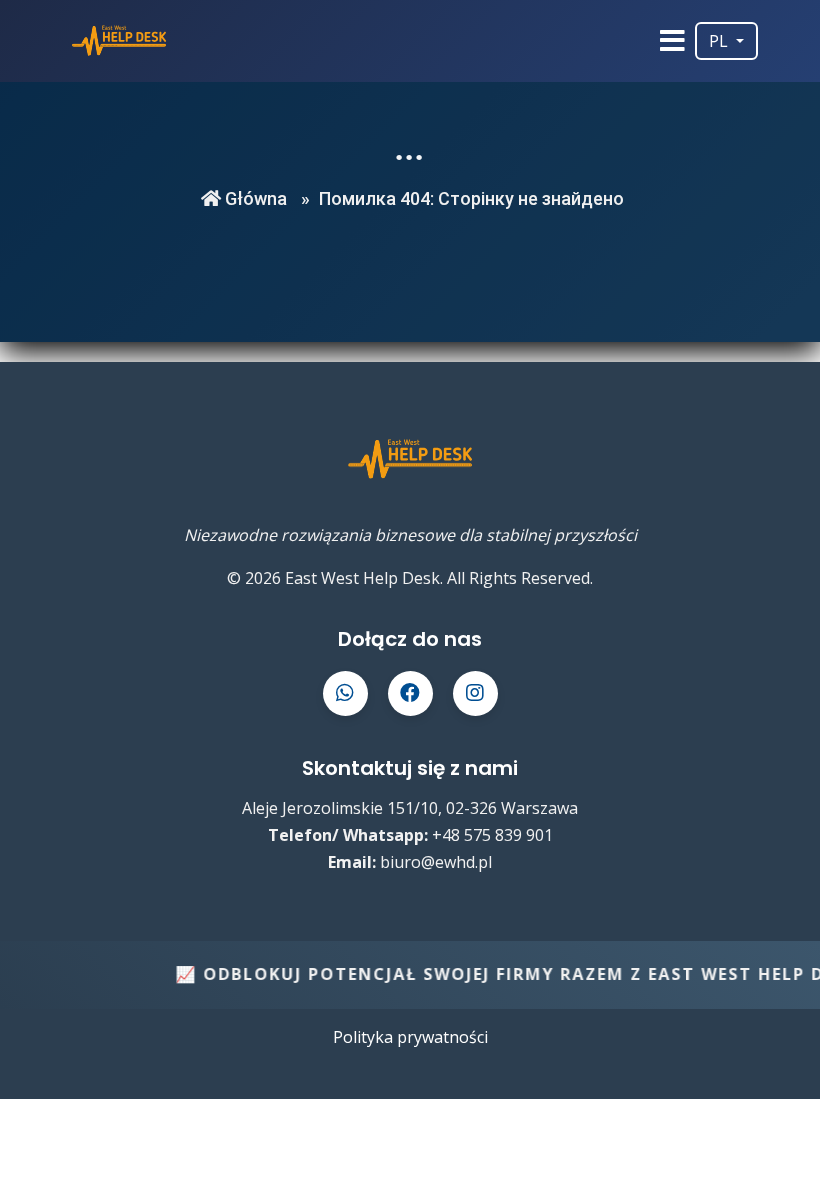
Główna (254, 198)
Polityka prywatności (410, 1037)
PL (720, 41)
